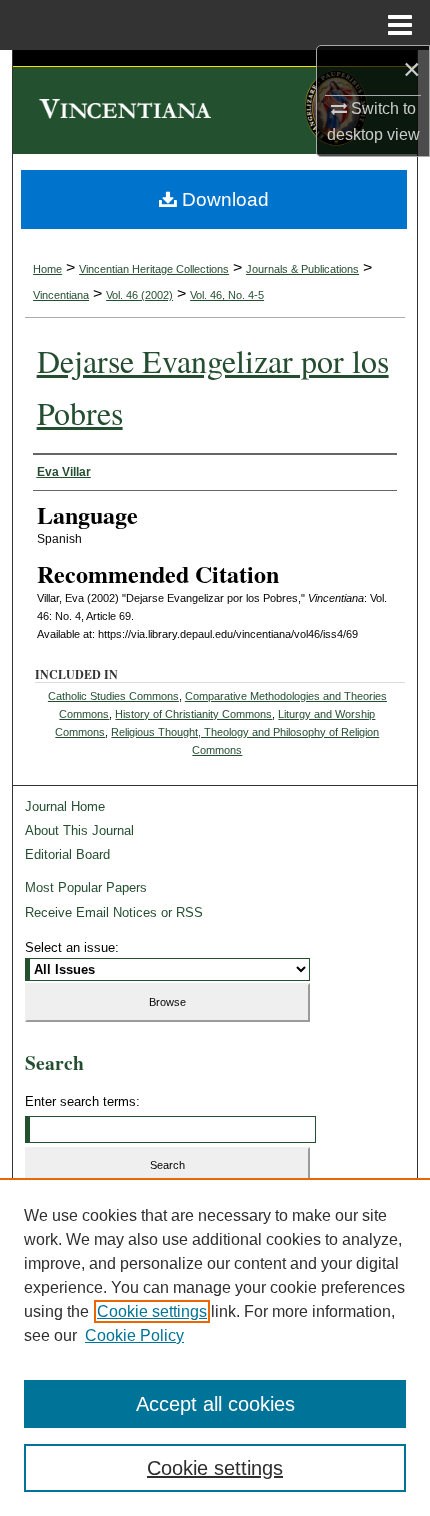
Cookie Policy (134, 1335)
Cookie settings (152, 1311)
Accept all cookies (215, 1404)
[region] (215, 1347)
